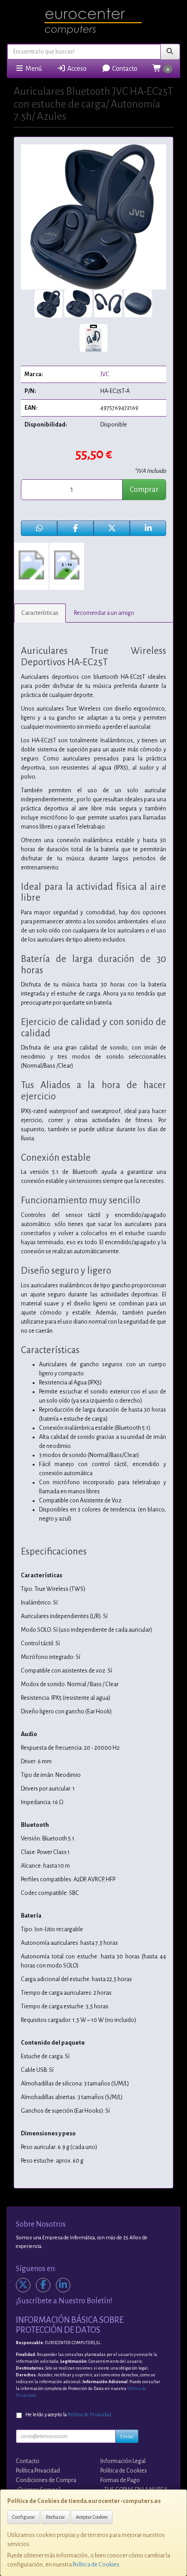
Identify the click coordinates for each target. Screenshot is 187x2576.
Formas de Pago (120, 2480)
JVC (105, 374)
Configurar (24, 2517)
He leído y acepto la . (69, 2415)
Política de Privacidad (89, 2415)
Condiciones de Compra (46, 2480)
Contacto (124, 69)
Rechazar (55, 2517)
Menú (33, 69)
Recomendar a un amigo (104, 613)
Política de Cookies (96, 2565)
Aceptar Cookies (92, 2517)
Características (40, 613)
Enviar (127, 2436)
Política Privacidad (38, 2471)
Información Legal (123, 2461)
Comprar (144, 490)
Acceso (76, 69)
